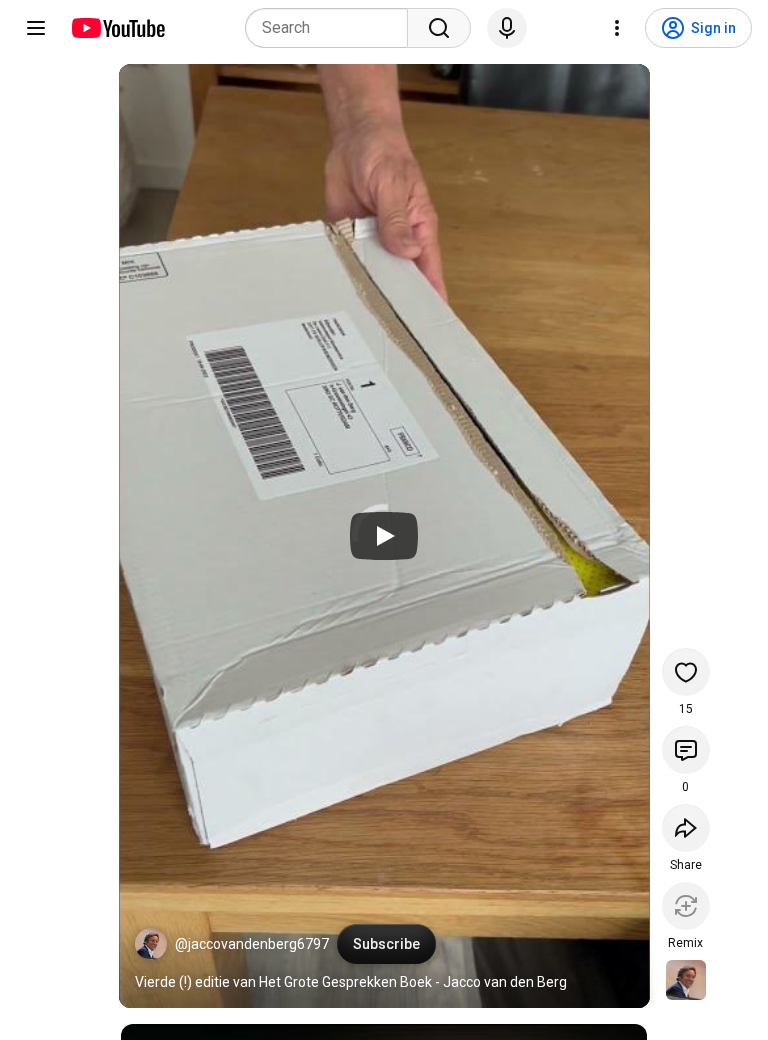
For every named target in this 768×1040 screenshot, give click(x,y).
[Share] (686, 828)
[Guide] (36, 28)
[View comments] (686, 750)
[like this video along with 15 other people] (686, 672)
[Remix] (686, 906)
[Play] (384, 536)
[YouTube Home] (117, 28)
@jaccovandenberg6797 (252, 944)
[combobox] (332, 28)
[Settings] (617, 28)
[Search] (439, 28)
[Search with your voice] (507, 28)
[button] (151, 944)
